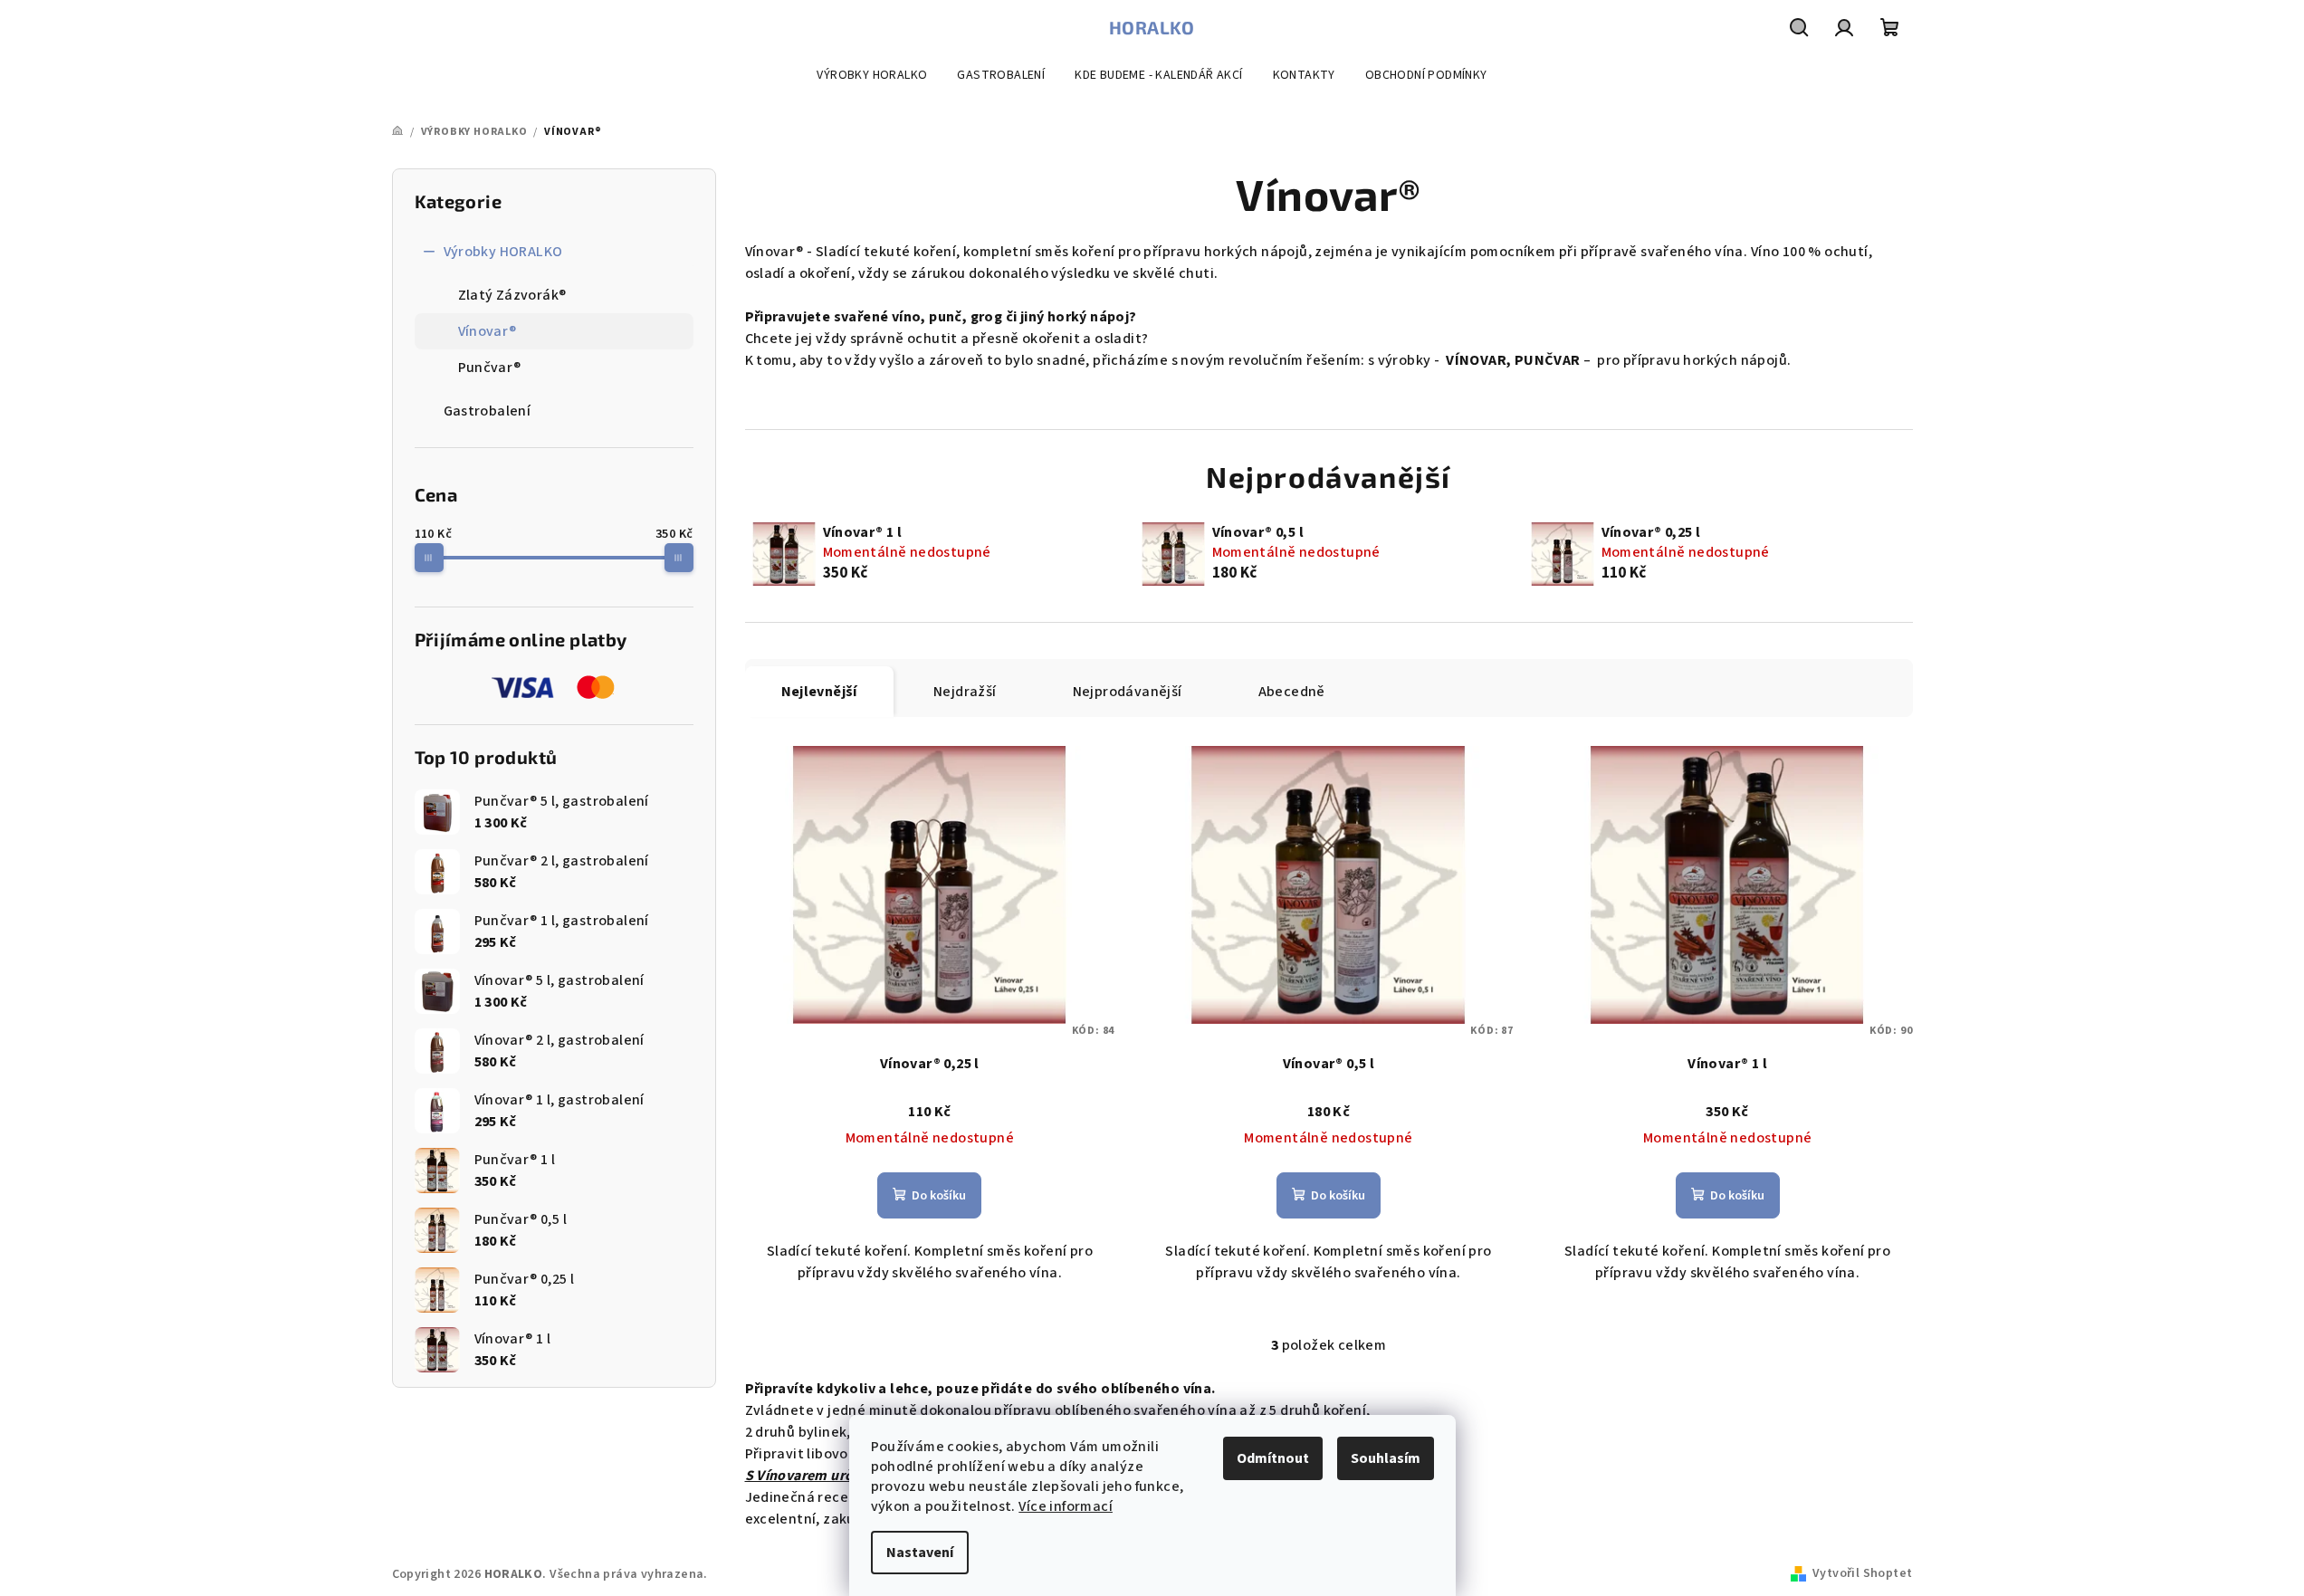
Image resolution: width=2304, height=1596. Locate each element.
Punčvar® (490, 368)
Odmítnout (1273, 1458)
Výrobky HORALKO (503, 252)
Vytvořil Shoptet (1862, 1573)
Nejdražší (965, 692)
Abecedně (1292, 692)
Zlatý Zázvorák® (512, 295)
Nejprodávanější (1128, 692)
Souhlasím (1386, 1458)
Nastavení (920, 1553)
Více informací (1066, 1506)
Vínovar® (488, 331)
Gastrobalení (488, 411)
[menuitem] (872, 75)
